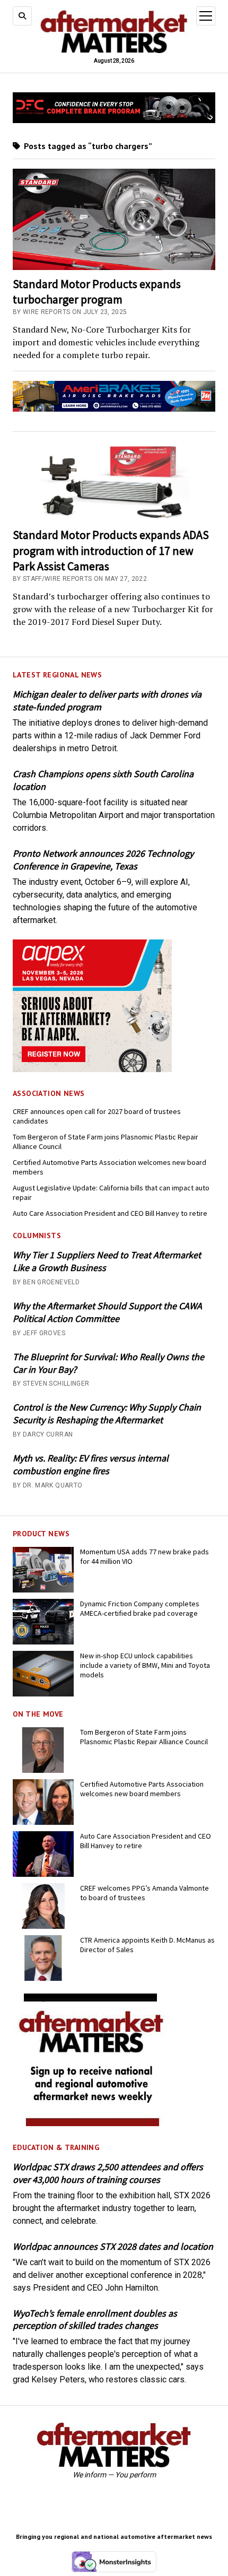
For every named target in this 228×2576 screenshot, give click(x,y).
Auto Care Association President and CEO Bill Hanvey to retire (110, 1213)
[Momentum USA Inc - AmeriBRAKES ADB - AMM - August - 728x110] (114, 409)
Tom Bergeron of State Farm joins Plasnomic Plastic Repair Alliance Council (106, 1142)
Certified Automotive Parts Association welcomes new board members (109, 1167)
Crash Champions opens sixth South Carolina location (103, 780)
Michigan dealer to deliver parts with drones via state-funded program (107, 700)
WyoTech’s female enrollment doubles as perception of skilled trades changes (95, 2320)
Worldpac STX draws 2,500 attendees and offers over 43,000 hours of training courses (108, 2173)
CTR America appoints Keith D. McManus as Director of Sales (147, 1945)
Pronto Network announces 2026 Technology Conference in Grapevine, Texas (103, 860)
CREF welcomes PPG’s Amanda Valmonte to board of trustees (144, 1893)
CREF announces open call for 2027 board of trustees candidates (97, 1116)
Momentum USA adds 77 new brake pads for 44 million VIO (144, 1556)
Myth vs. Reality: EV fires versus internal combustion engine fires (91, 1464)
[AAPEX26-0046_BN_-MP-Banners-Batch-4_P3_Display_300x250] (92, 1069)
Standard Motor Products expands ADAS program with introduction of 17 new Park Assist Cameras (111, 550)
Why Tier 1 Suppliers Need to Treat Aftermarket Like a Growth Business (107, 1261)
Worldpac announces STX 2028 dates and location (113, 2246)
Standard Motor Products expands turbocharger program (97, 291)
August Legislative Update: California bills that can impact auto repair (111, 1193)
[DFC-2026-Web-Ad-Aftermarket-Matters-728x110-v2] (114, 120)
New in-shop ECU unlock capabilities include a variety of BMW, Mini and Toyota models (145, 1665)
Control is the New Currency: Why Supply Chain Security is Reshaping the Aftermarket (107, 1413)
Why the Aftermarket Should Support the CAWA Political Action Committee (107, 1312)
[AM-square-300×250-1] (92, 2123)
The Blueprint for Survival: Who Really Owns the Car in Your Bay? (108, 1363)
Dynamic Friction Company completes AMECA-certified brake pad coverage (140, 1608)
